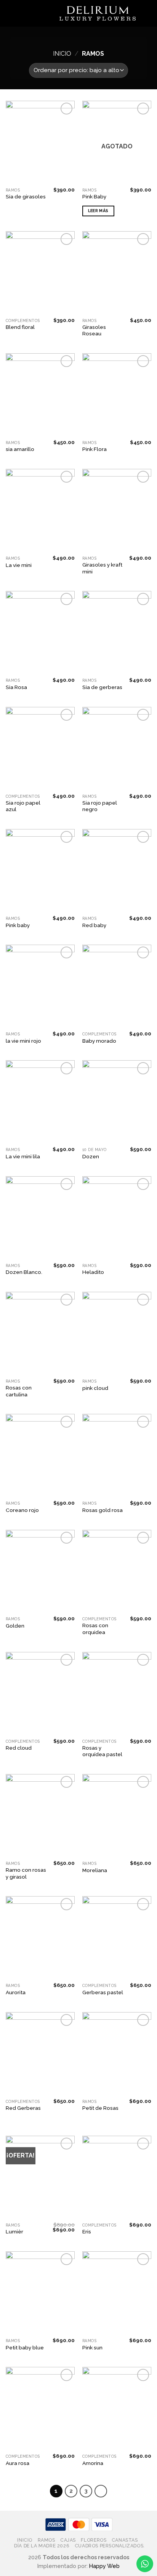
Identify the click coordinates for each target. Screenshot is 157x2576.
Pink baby (18, 925)
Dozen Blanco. (24, 1272)
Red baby (94, 925)
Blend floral (20, 327)
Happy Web (104, 2566)
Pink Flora (95, 449)
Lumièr (14, 2231)
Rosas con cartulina (19, 1391)
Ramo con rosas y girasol (26, 1873)
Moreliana (95, 1870)
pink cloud (95, 1388)
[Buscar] (23, 13)
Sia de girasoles (26, 196)
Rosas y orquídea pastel (102, 1751)
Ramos (46, 2540)
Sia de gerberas (102, 687)
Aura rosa (18, 2463)
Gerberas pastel (103, 1992)
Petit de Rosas (100, 2108)
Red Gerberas (23, 2108)
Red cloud (19, 1748)
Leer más (98, 211)
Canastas (125, 2540)
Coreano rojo (22, 1510)
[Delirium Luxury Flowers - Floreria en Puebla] (98, 14)
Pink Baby (94, 196)
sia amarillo (20, 449)
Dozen (91, 1156)
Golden (15, 1626)
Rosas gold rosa (103, 1510)
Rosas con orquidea (95, 1629)
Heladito (93, 1272)
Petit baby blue (25, 2347)
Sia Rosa (16, 687)
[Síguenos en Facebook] (146, 13)
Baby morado (99, 1041)
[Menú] (10, 13)
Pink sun (92, 2347)
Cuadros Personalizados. (110, 2546)
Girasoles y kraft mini (102, 568)
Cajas (68, 2540)
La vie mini (19, 565)
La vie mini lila (23, 1156)
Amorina (93, 2463)
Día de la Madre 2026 (42, 2546)
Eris (87, 2231)
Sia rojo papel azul (23, 806)
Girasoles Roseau (94, 330)
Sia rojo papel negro (100, 806)
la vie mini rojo (23, 1041)
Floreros (94, 2540)
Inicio (62, 54)
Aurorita (16, 1992)
